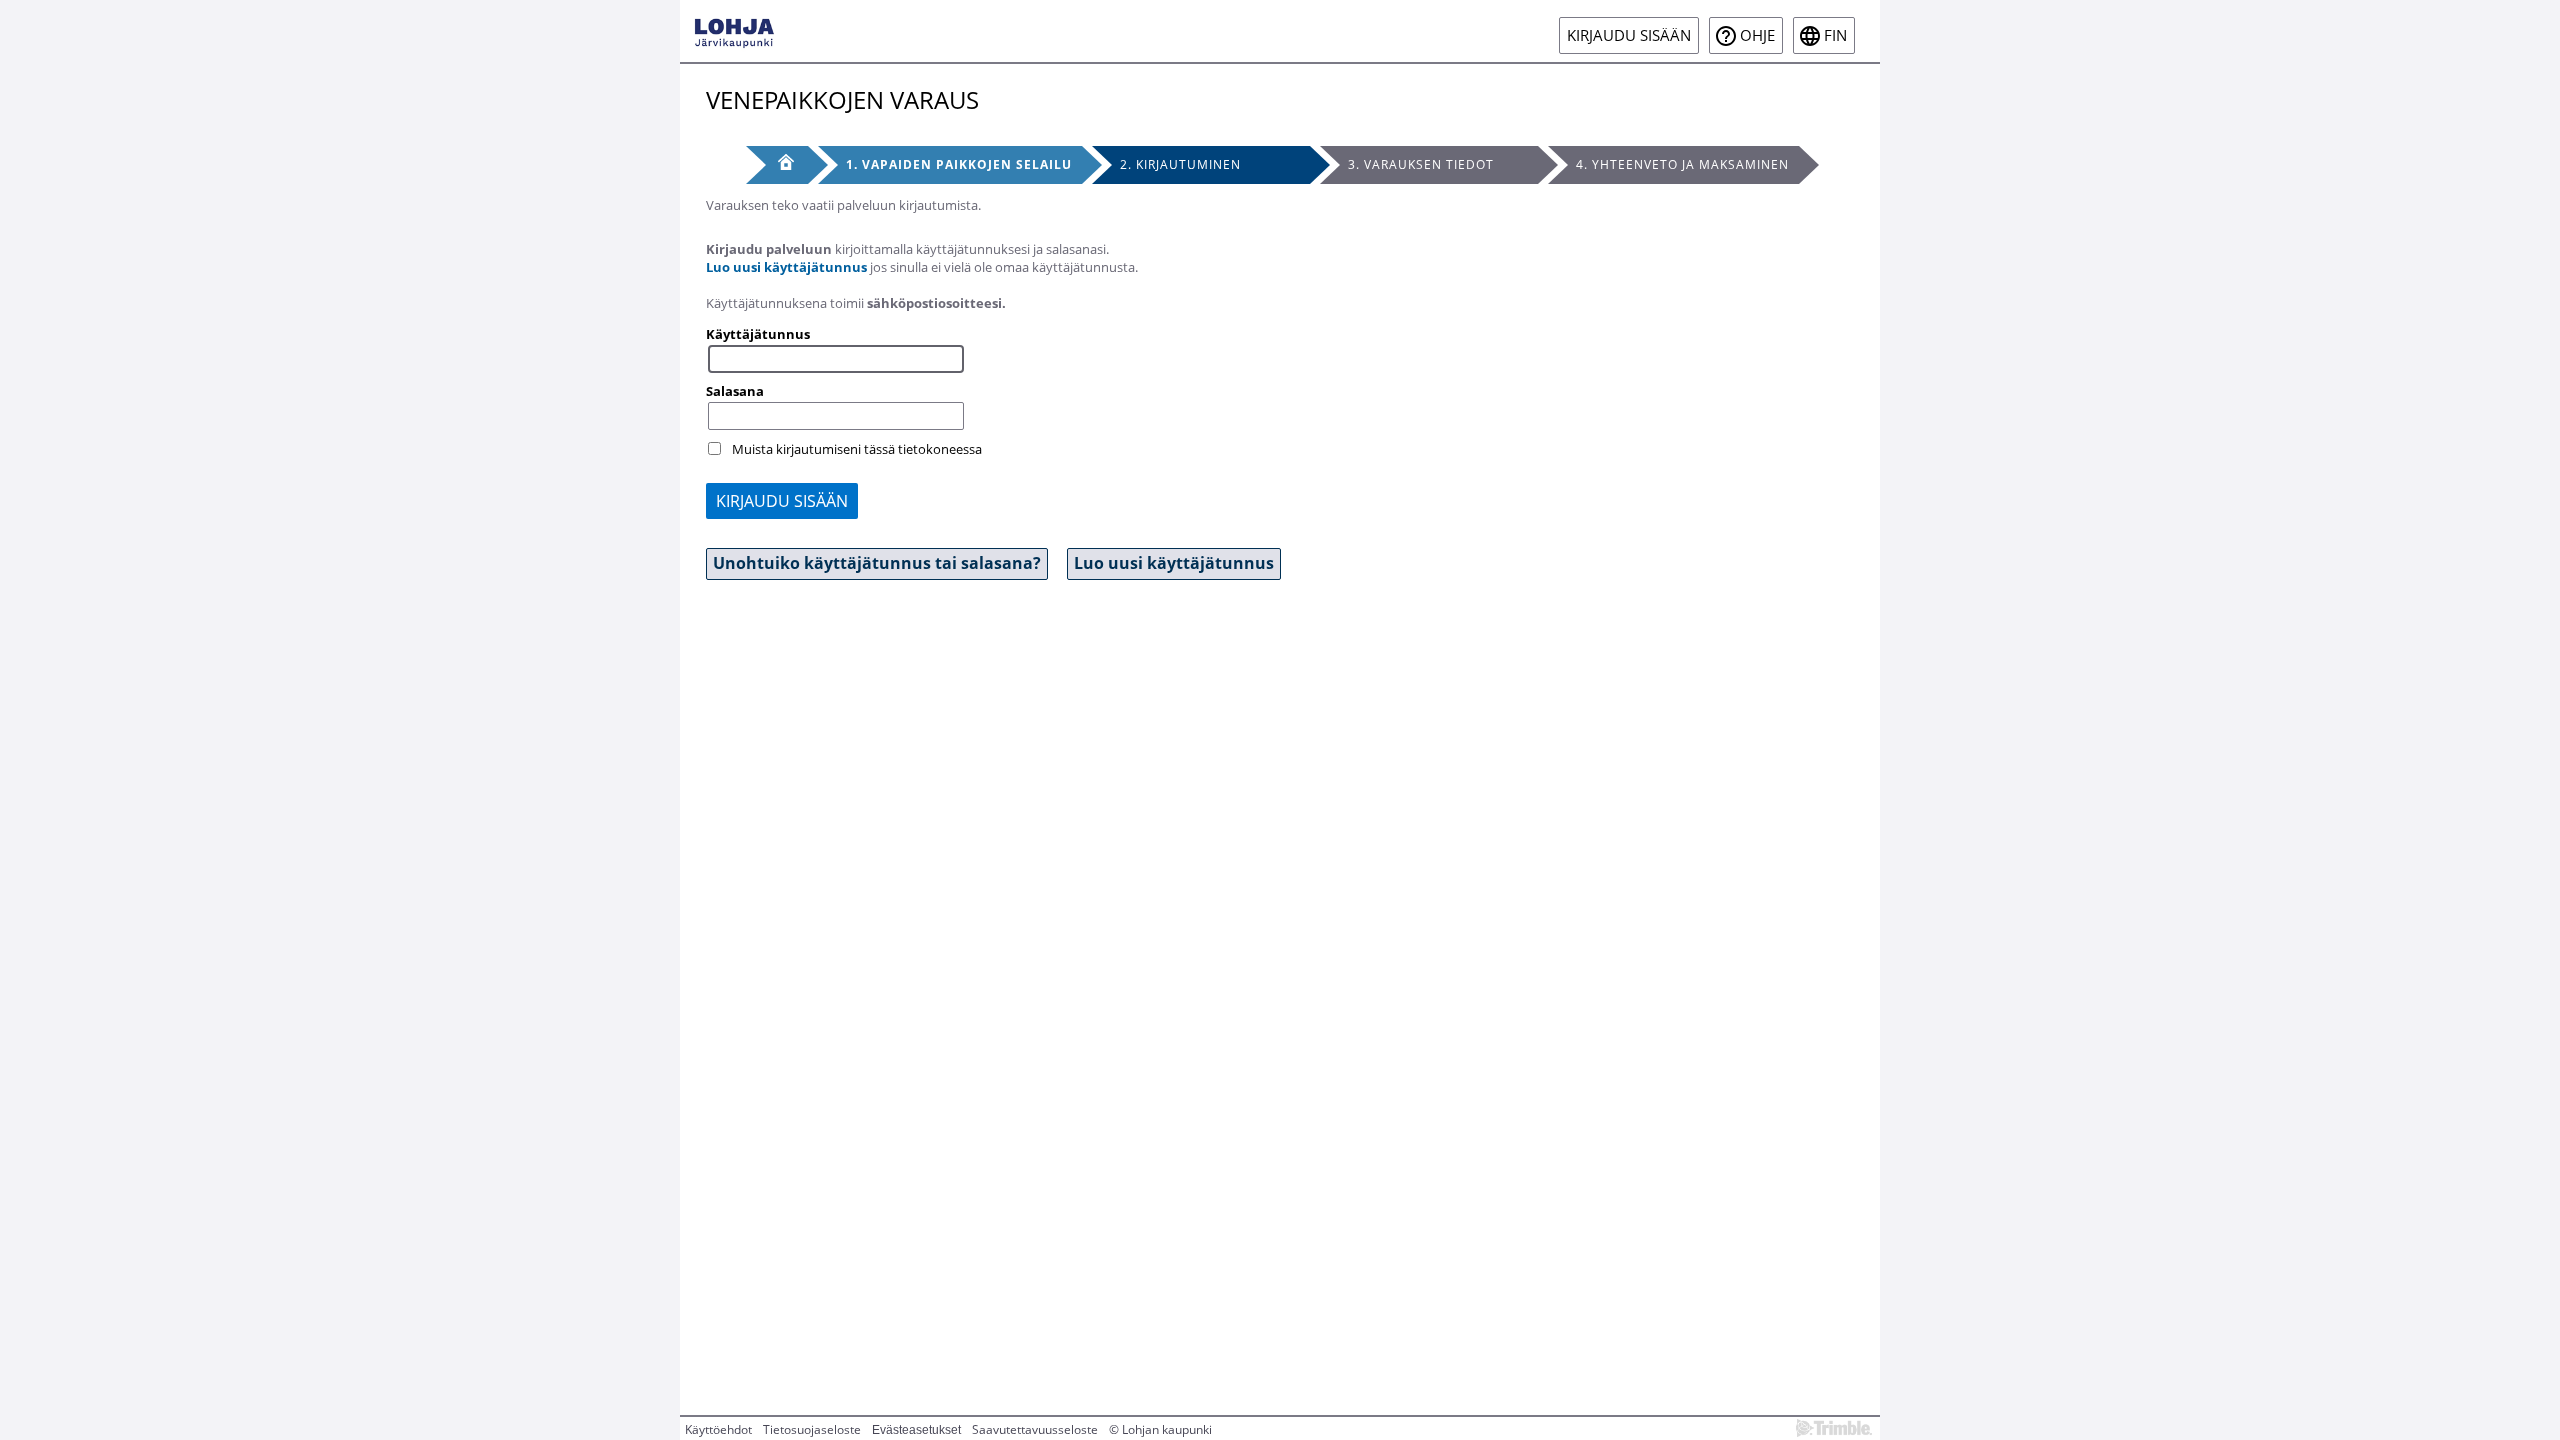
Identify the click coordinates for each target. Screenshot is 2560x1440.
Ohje (1757, 35)
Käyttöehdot (718, 1429)
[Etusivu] (777, 165)
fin (1835, 35)
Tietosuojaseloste (812, 1429)
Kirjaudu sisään (1629, 35)
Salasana (735, 391)
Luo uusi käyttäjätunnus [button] (1174, 563)
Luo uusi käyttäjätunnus (786, 267)
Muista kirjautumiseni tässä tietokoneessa (857, 449)
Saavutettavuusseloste (1035, 1429)
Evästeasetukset (916, 1430)
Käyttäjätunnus (758, 334)
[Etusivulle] (734, 31)
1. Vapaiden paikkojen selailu (959, 164)
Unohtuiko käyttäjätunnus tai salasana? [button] (877, 563)
